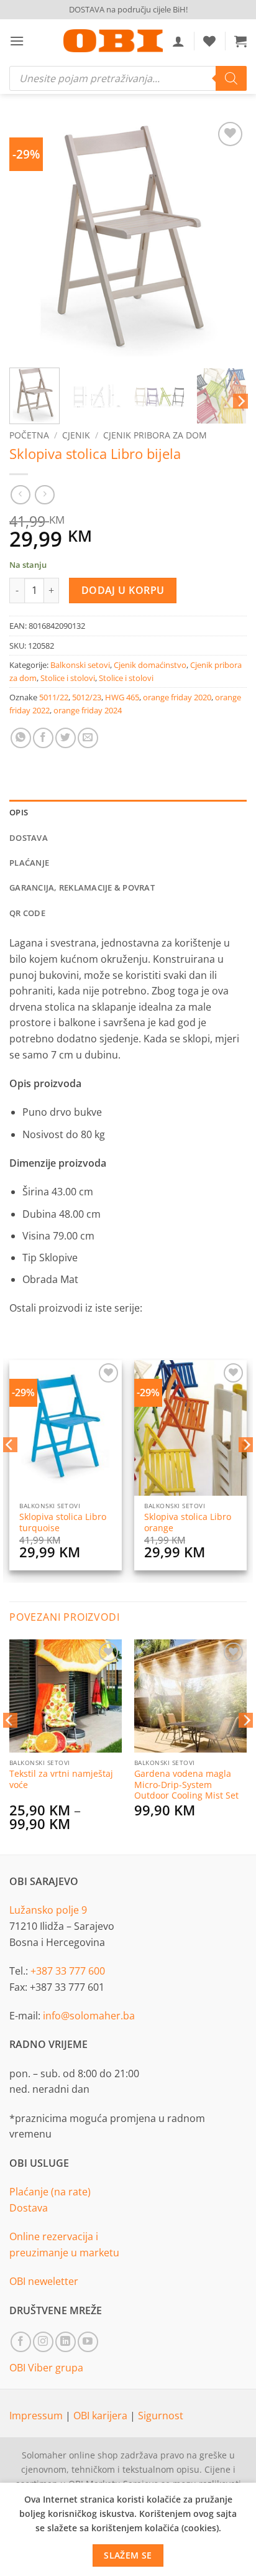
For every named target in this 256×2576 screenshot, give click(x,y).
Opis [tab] (19, 812)
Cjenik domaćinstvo (150, 665)
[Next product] (20, 495)
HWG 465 (122, 697)
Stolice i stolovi (68, 678)
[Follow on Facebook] (21, 2342)
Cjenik (76, 435)
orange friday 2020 (177, 697)
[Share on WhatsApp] (21, 738)
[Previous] (30, 238)
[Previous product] (44, 495)
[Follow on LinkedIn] (66, 2342)
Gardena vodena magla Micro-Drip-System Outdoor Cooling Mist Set (186, 1785)
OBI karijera (102, 2416)
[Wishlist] (209, 41)
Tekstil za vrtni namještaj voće (61, 1779)
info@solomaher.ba (89, 2016)
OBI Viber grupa (46, 2368)
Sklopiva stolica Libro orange (188, 1522)
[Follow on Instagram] (43, 2342)
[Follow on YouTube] (88, 2342)
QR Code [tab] (27, 913)
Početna (29, 435)
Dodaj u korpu (123, 590)
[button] (17, 41)
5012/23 (87, 697)
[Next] (226, 238)
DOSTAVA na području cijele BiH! (128, 9)
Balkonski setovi (80, 665)
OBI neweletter (44, 2281)
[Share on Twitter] (66, 738)
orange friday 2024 (88, 710)
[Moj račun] (178, 41)
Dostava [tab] (29, 838)
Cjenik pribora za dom (155, 435)
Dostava (29, 2208)
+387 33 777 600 (68, 1971)
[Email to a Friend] (88, 738)
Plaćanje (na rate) (50, 2192)
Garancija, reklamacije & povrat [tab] (82, 887)
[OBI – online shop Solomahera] (113, 41)
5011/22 (54, 697)
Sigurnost (161, 2416)
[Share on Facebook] (43, 738)
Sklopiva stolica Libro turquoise (63, 1522)
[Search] (231, 78)
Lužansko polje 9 (48, 1910)
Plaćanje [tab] (29, 863)
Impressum (37, 2416)
